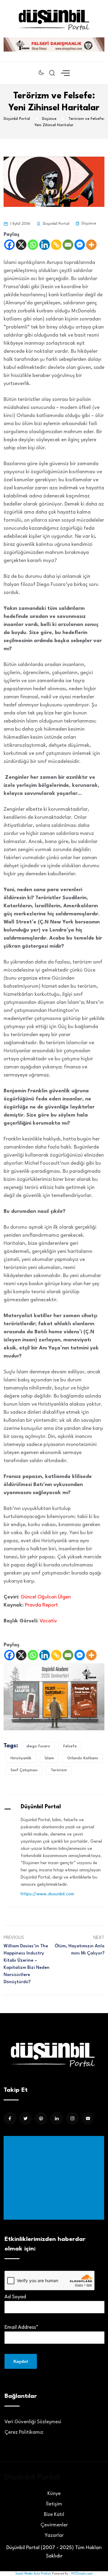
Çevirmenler (54, 2525)
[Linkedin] (45, 245)
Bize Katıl (54, 2515)
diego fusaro (38, 1746)
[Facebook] (9, 245)
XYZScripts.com (82, 2574)
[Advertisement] (55, 2178)
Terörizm (59, 1770)
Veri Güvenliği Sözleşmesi (33, 2422)
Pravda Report (42, 1605)
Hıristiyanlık (21, 1758)
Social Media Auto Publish (33, 2574)
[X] (21, 245)
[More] (91, 245)
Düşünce (89, 223)
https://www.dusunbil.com (47, 1894)
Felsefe (70, 1746)
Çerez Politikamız (24, 2432)
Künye (54, 2494)
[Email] (68, 245)
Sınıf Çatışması (24, 1770)
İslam (49, 1758)
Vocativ (48, 1621)
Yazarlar (54, 2535)
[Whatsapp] (33, 245)
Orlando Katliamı (83, 1758)
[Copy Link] (56, 245)
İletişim (54, 2504)
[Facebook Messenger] (80, 245)
